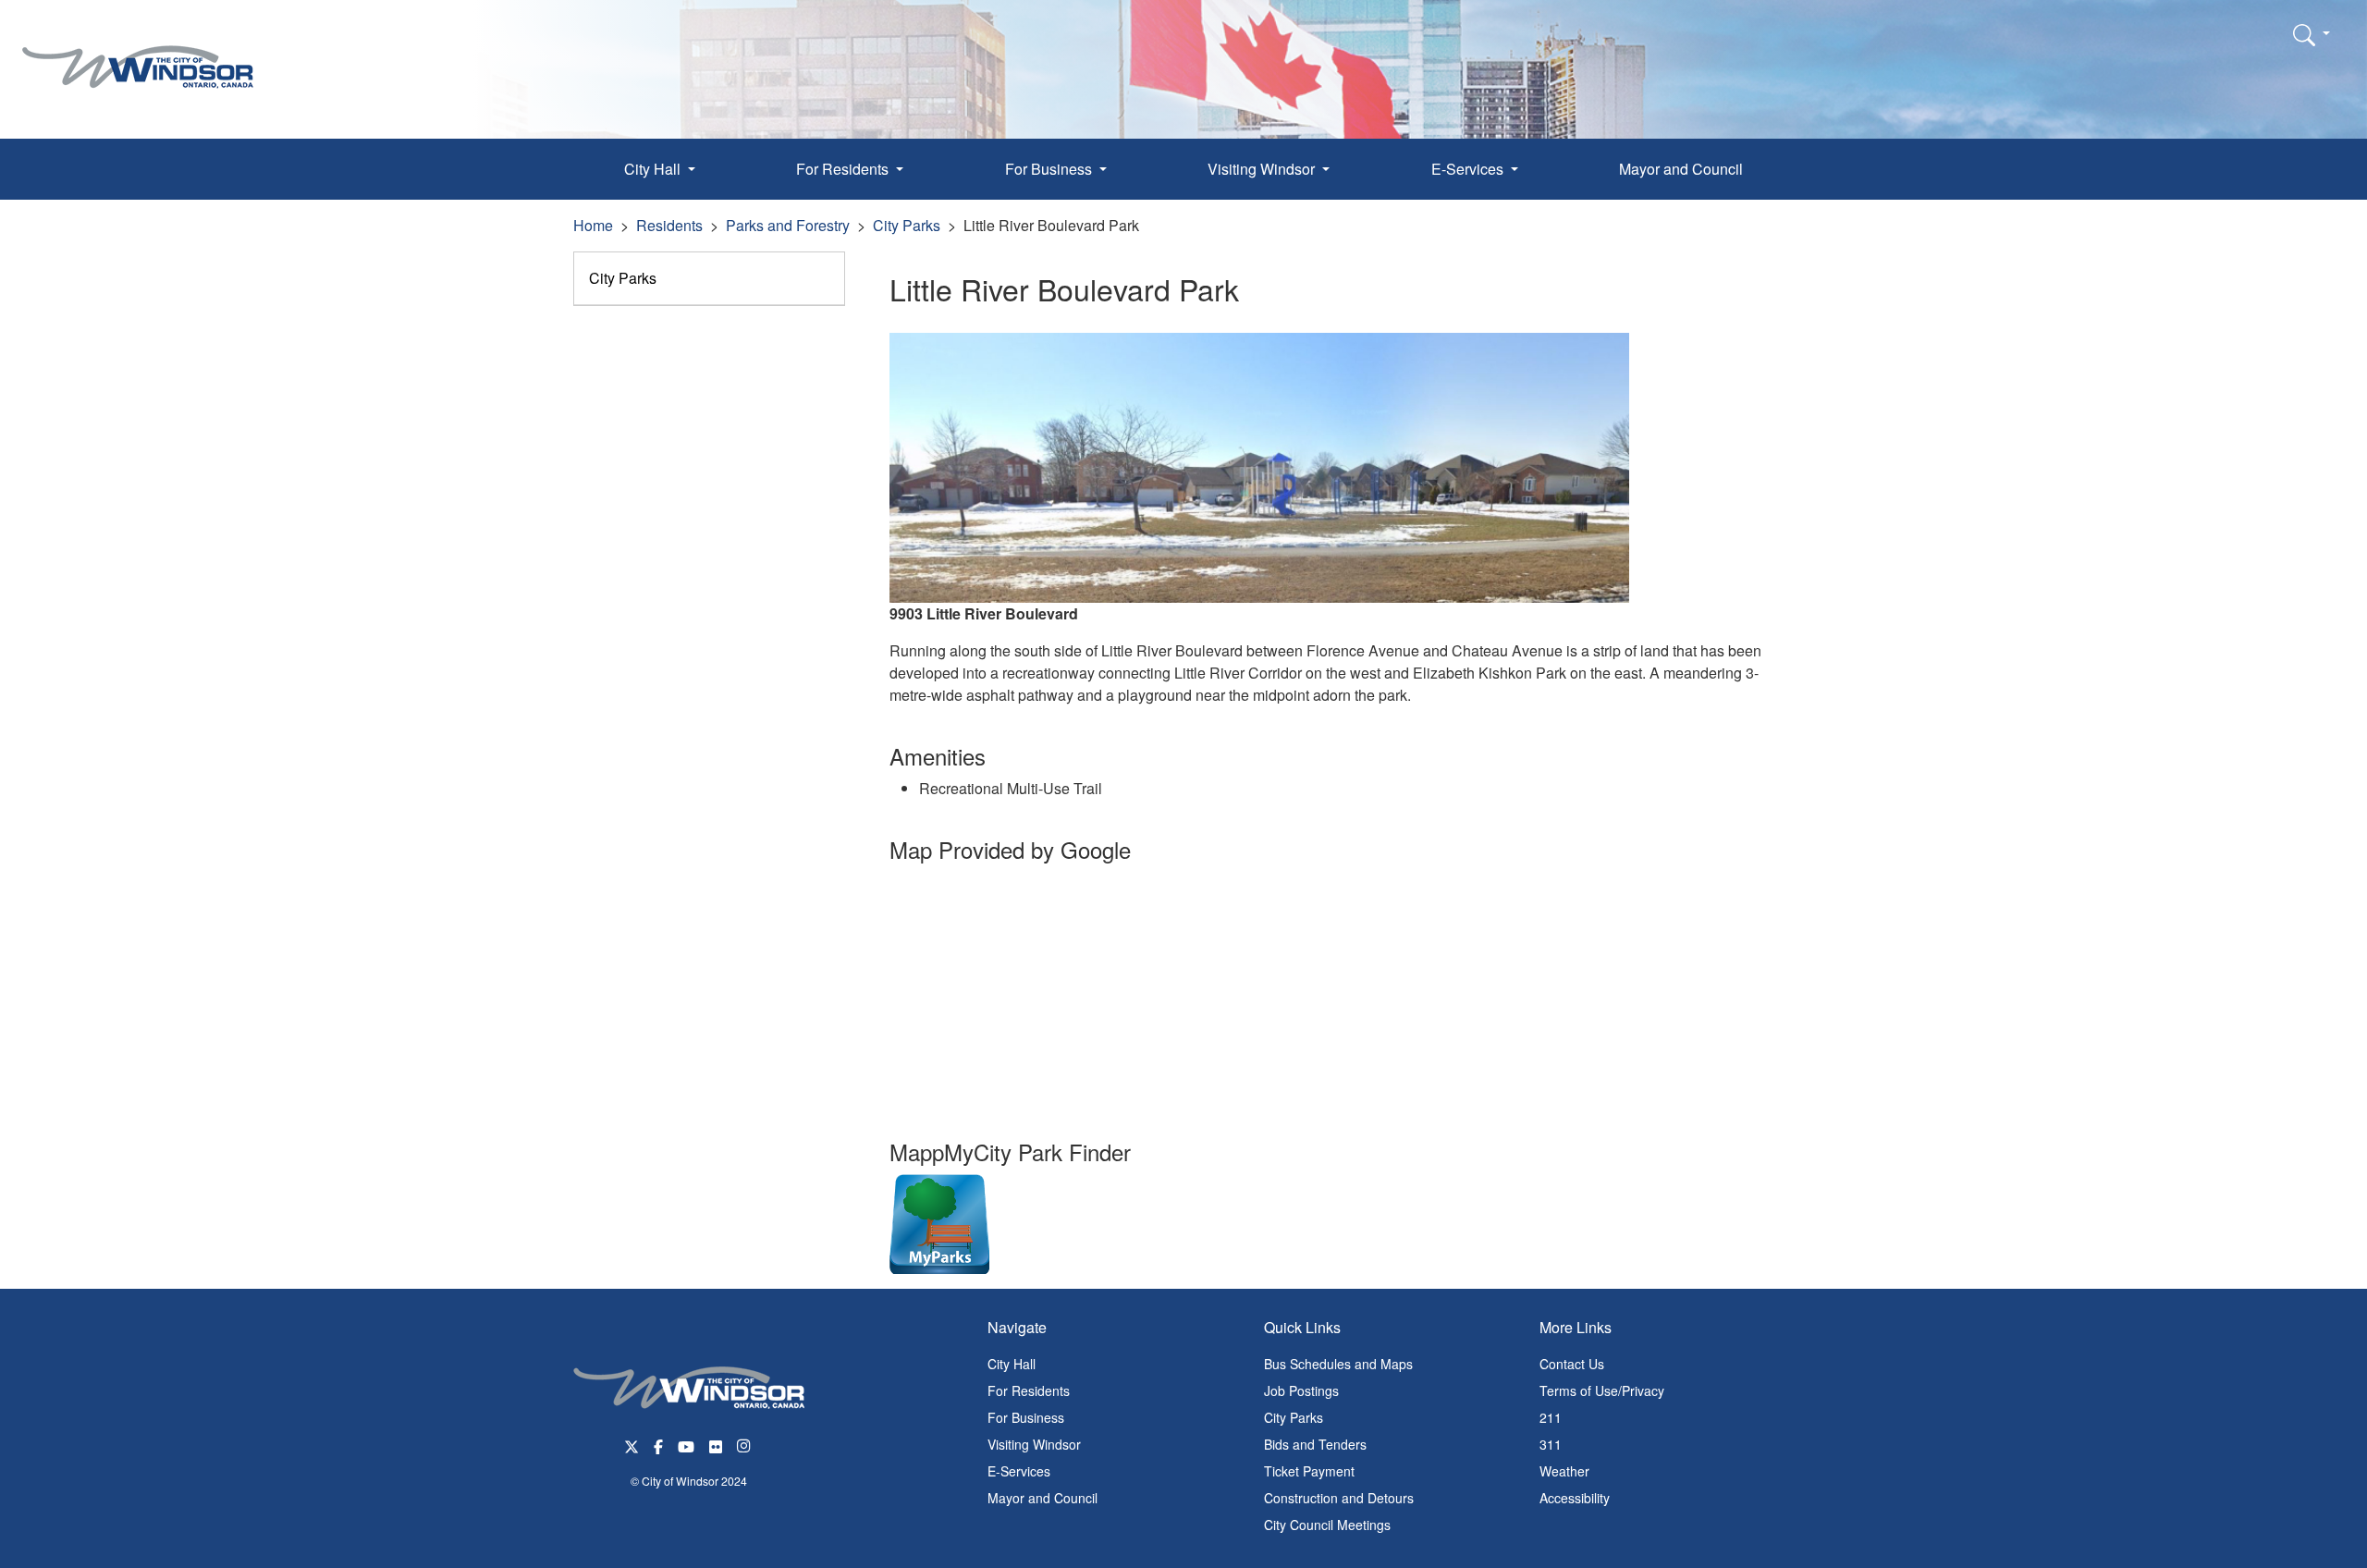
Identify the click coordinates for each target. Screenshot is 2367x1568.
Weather (1564, 1471)
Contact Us (1572, 1364)
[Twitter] (632, 1445)
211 (1551, 1417)
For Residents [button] (844, 169)
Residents (669, 225)
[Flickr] (716, 1445)
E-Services (1019, 1471)
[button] (2312, 34)
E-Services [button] (1469, 169)
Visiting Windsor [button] (1263, 169)
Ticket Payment (1309, 1471)
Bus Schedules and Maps (1338, 1364)
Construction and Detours (1339, 1498)
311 (1551, 1444)
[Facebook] (658, 1445)
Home (593, 225)
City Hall (1012, 1364)
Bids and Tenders (1315, 1444)
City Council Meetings (1327, 1525)
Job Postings (1301, 1390)
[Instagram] (745, 1445)
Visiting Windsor (1034, 1444)
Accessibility (1575, 1498)
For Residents (1029, 1390)
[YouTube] (686, 1445)
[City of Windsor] (138, 53)
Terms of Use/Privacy (1602, 1390)
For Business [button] (1050, 169)
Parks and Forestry (788, 225)
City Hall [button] (654, 169)
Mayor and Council (1681, 169)
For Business (1026, 1417)
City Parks (907, 225)
